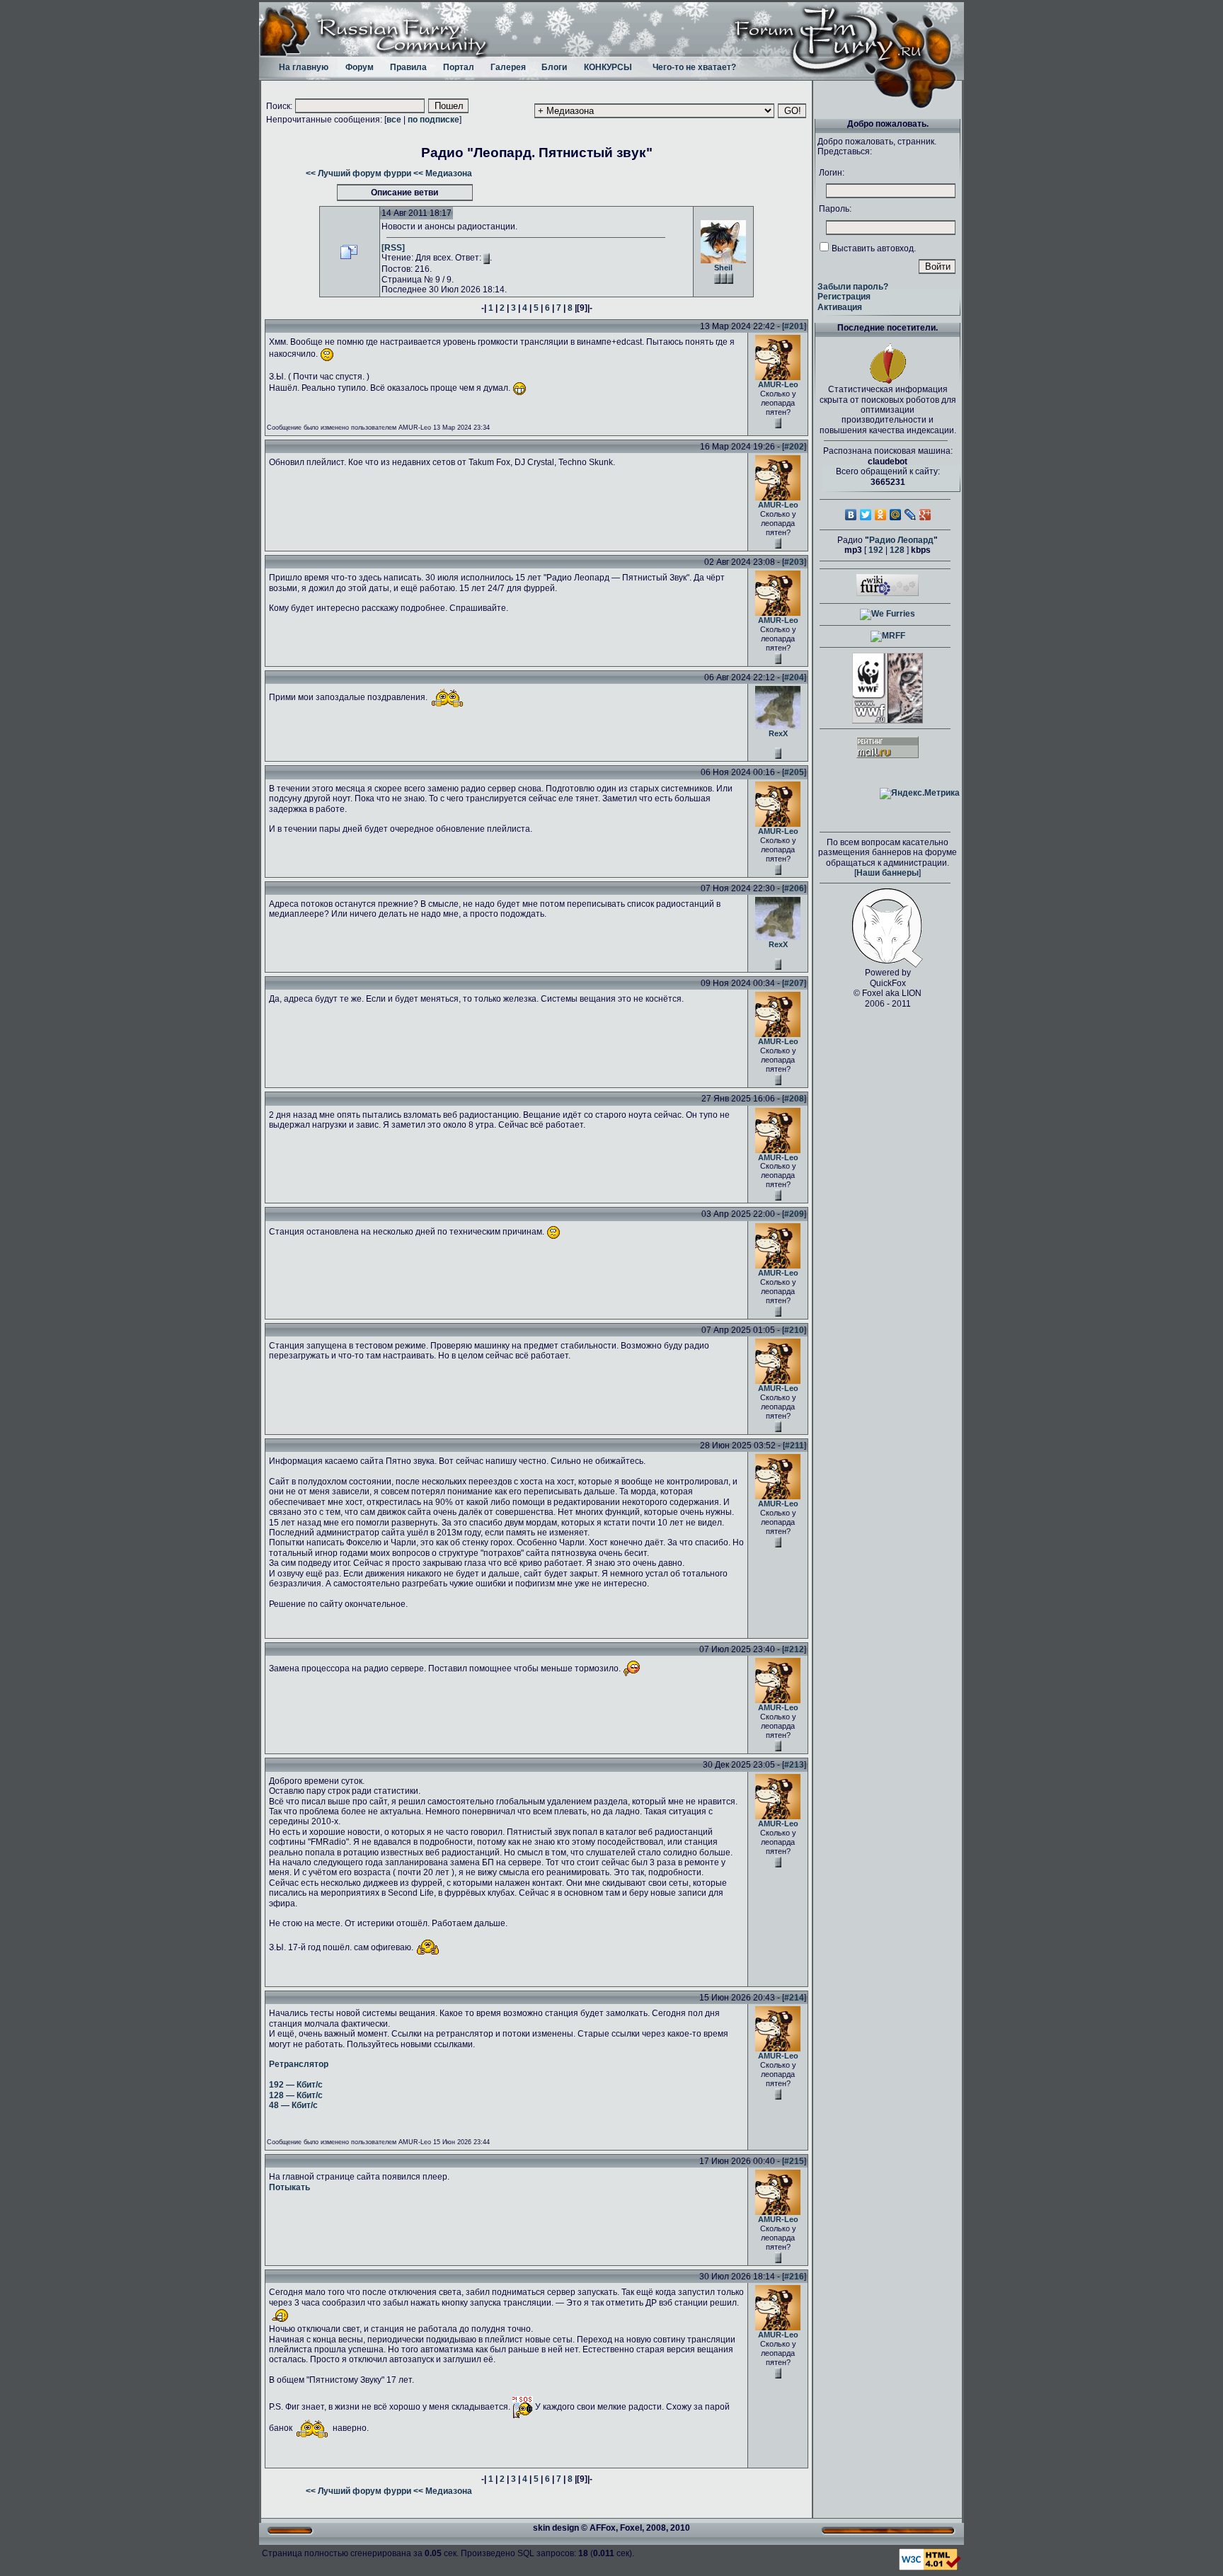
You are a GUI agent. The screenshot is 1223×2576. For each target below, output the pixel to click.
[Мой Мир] (896, 515)
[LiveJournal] (911, 515)
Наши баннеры (888, 873)
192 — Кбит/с (296, 2085)
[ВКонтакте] (851, 515)
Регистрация (844, 297)
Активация (840, 307)
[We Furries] (888, 614)
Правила (408, 67)
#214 (794, 1998)
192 (876, 550)
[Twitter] (866, 515)
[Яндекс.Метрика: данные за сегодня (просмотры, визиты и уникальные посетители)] (920, 794)
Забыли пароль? (853, 287)
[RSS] (393, 248)
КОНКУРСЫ (608, 67)
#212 (794, 1649)
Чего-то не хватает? (694, 67)
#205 (794, 772)
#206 (794, 888)
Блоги (554, 67)
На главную (304, 67)
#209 (794, 1214)
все (394, 120)
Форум (360, 67)
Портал (459, 67)
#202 (794, 447)
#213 (794, 1765)
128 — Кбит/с (296, 2095)
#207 (794, 983)
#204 (794, 677)
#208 (794, 1099)
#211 (794, 1446)
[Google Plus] (925, 515)
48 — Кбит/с (293, 2105)
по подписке (433, 120)
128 (897, 550)
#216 (794, 2277)
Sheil (723, 268)
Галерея (508, 67)
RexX (778, 733)
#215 (794, 2161)
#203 (794, 562)
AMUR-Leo (778, 384)
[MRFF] (888, 636)
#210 (794, 1330)
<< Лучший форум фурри (358, 173)
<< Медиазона (443, 173)
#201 (794, 326)
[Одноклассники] (881, 515)
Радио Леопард (901, 540)
